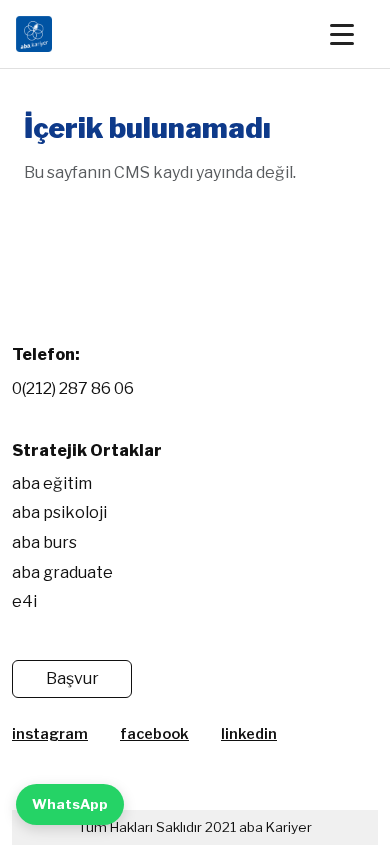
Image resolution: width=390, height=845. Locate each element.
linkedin (249, 734)
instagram (50, 734)
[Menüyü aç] (352, 34)
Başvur (72, 678)
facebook (154, 734)
